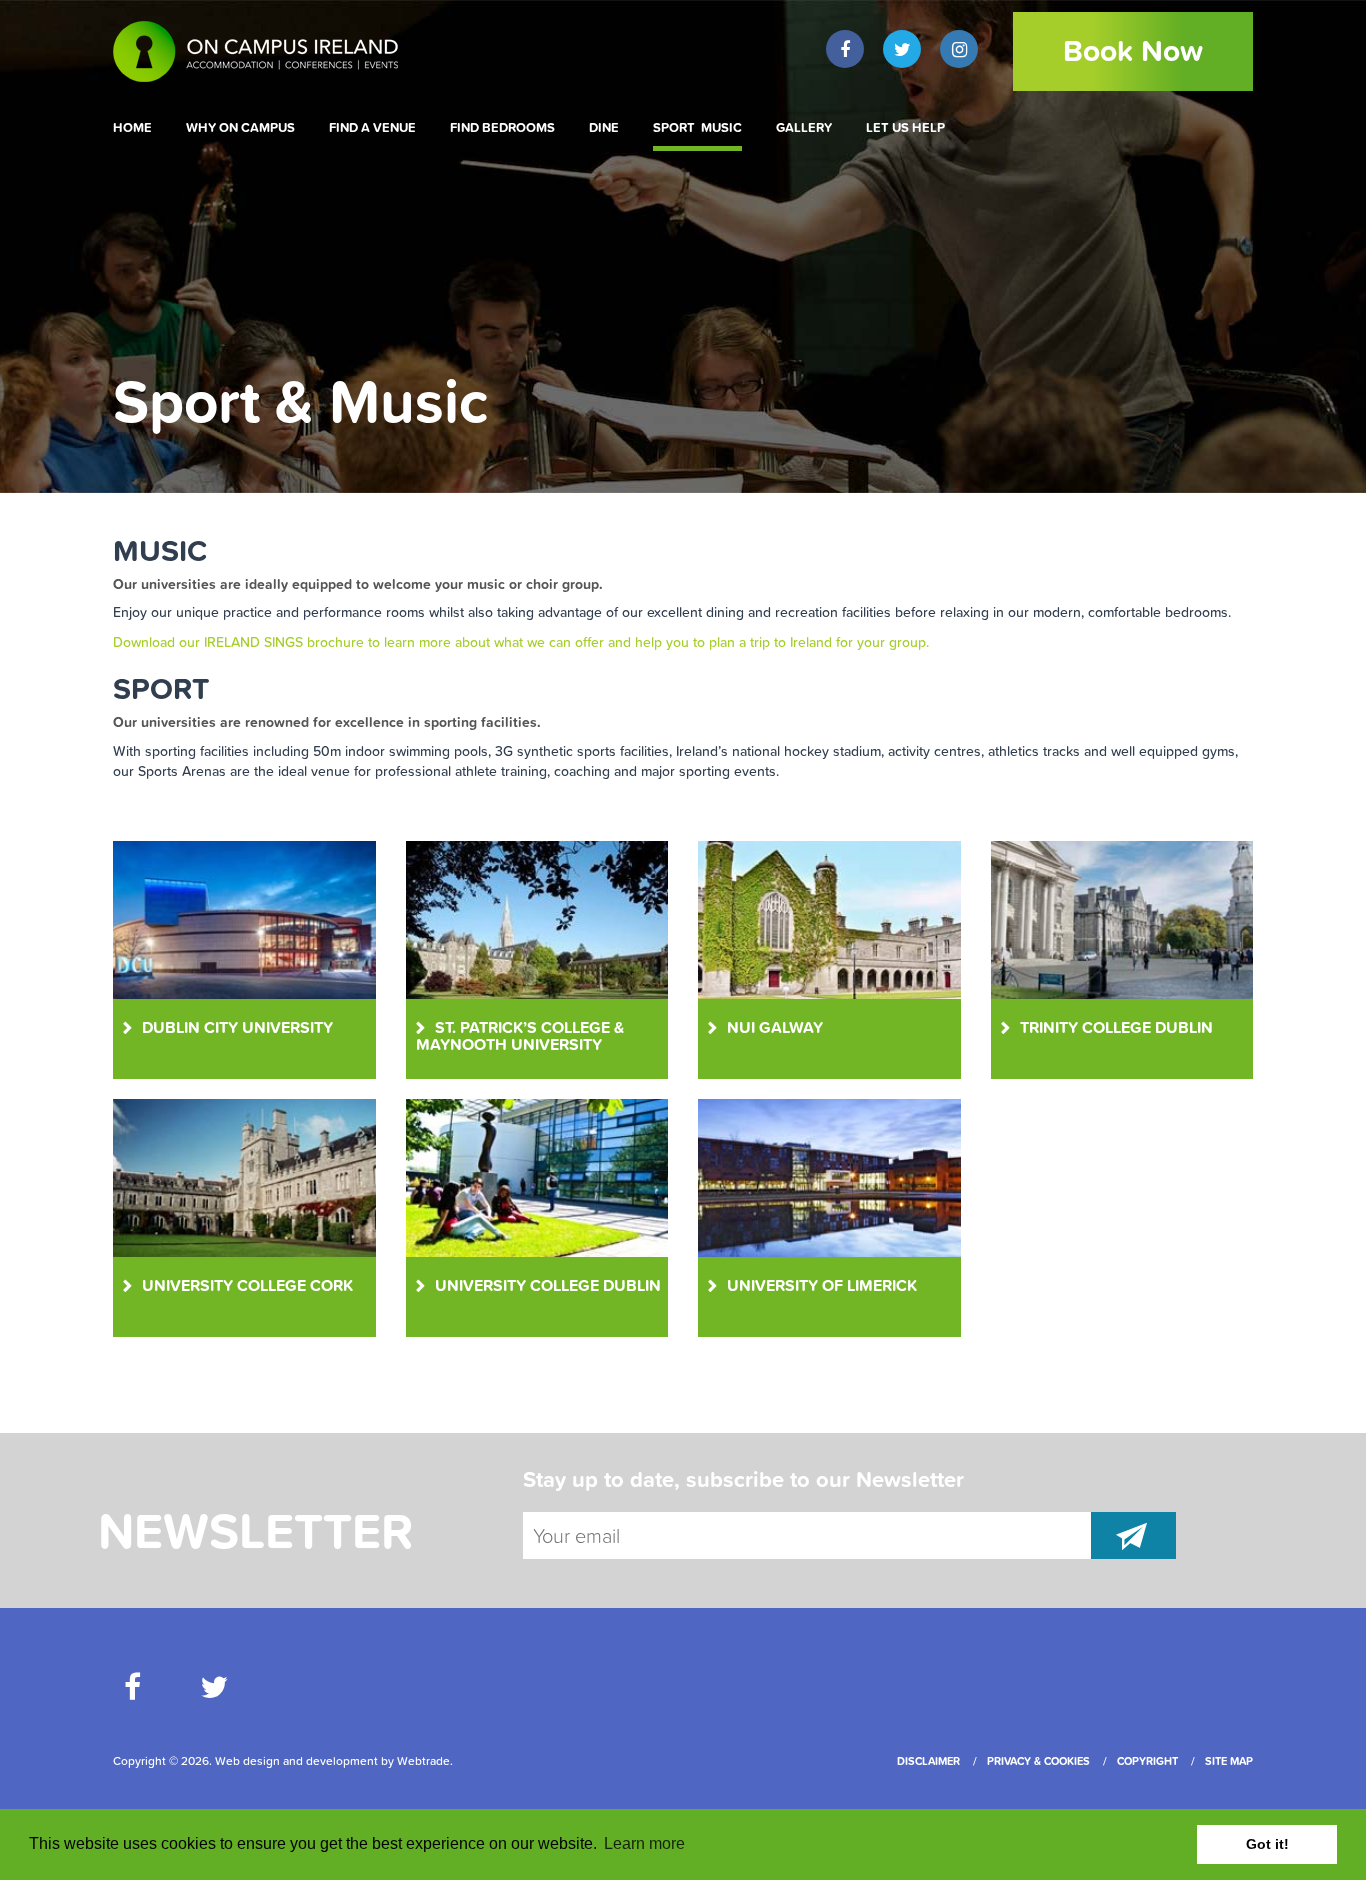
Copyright (1147, 1761)
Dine (604, 128)
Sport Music (697, 128)
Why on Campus (240, 128)
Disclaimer (928, 1761)
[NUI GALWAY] (829, 918)
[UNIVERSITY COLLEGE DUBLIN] (537, 1176)
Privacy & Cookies (1038, 1761)
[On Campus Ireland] (244, 51)
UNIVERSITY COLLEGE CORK (247, 1285)
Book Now (1133, 50)
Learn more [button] (644, 1843)
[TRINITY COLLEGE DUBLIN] (1122, 918)
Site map (1229, 1761)
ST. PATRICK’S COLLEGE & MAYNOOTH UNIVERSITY (520, 1036)
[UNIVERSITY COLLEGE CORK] (244, 1176)
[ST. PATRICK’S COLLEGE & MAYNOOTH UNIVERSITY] (537, 918)
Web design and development (296, 1761)
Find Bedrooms (502, 128)
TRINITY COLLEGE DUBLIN (1116, 1027)
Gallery (804, 128)
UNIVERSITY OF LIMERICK (822, 1285)
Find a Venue (372, 128)
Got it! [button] (1267, 1844)
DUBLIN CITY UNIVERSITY (237, 1027)
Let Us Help (905, 128)
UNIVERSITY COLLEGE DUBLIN (548, 1285)
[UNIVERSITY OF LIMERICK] (829, 1176)
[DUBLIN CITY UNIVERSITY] (244, 918)
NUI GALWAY (775, 1027)
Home (132, 128)
